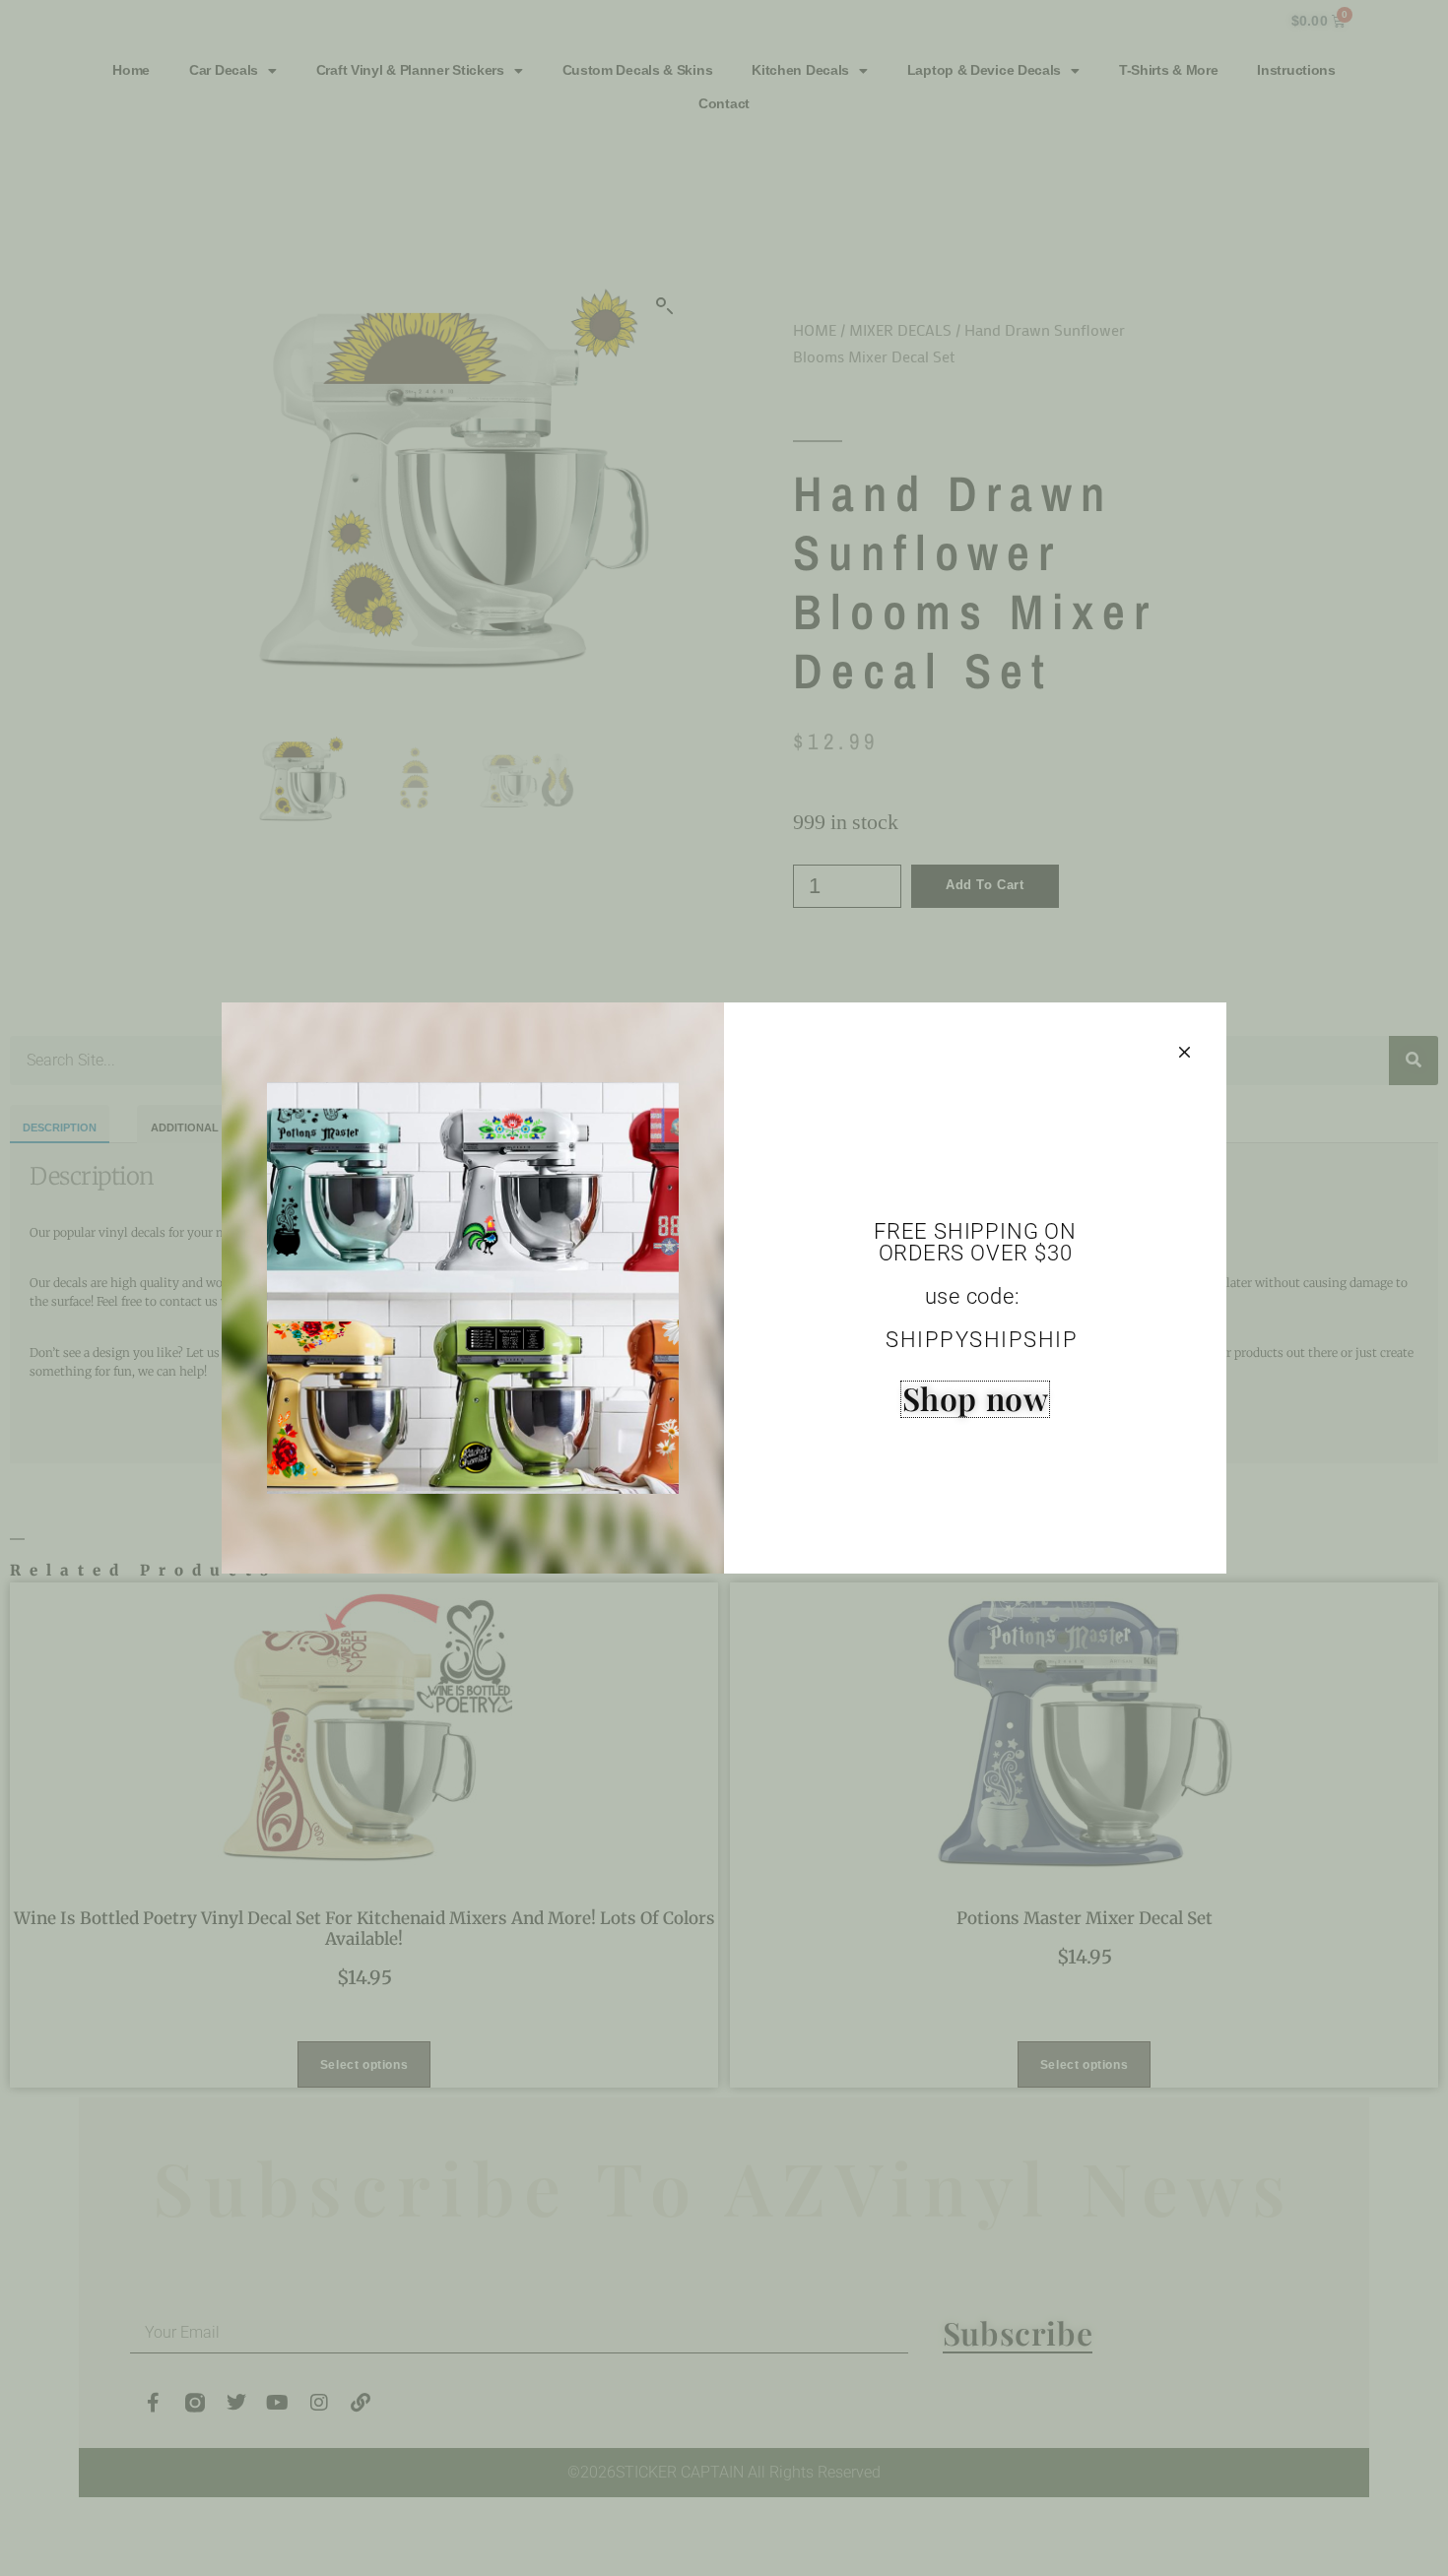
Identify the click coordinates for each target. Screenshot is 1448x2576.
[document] (724, 1288)
